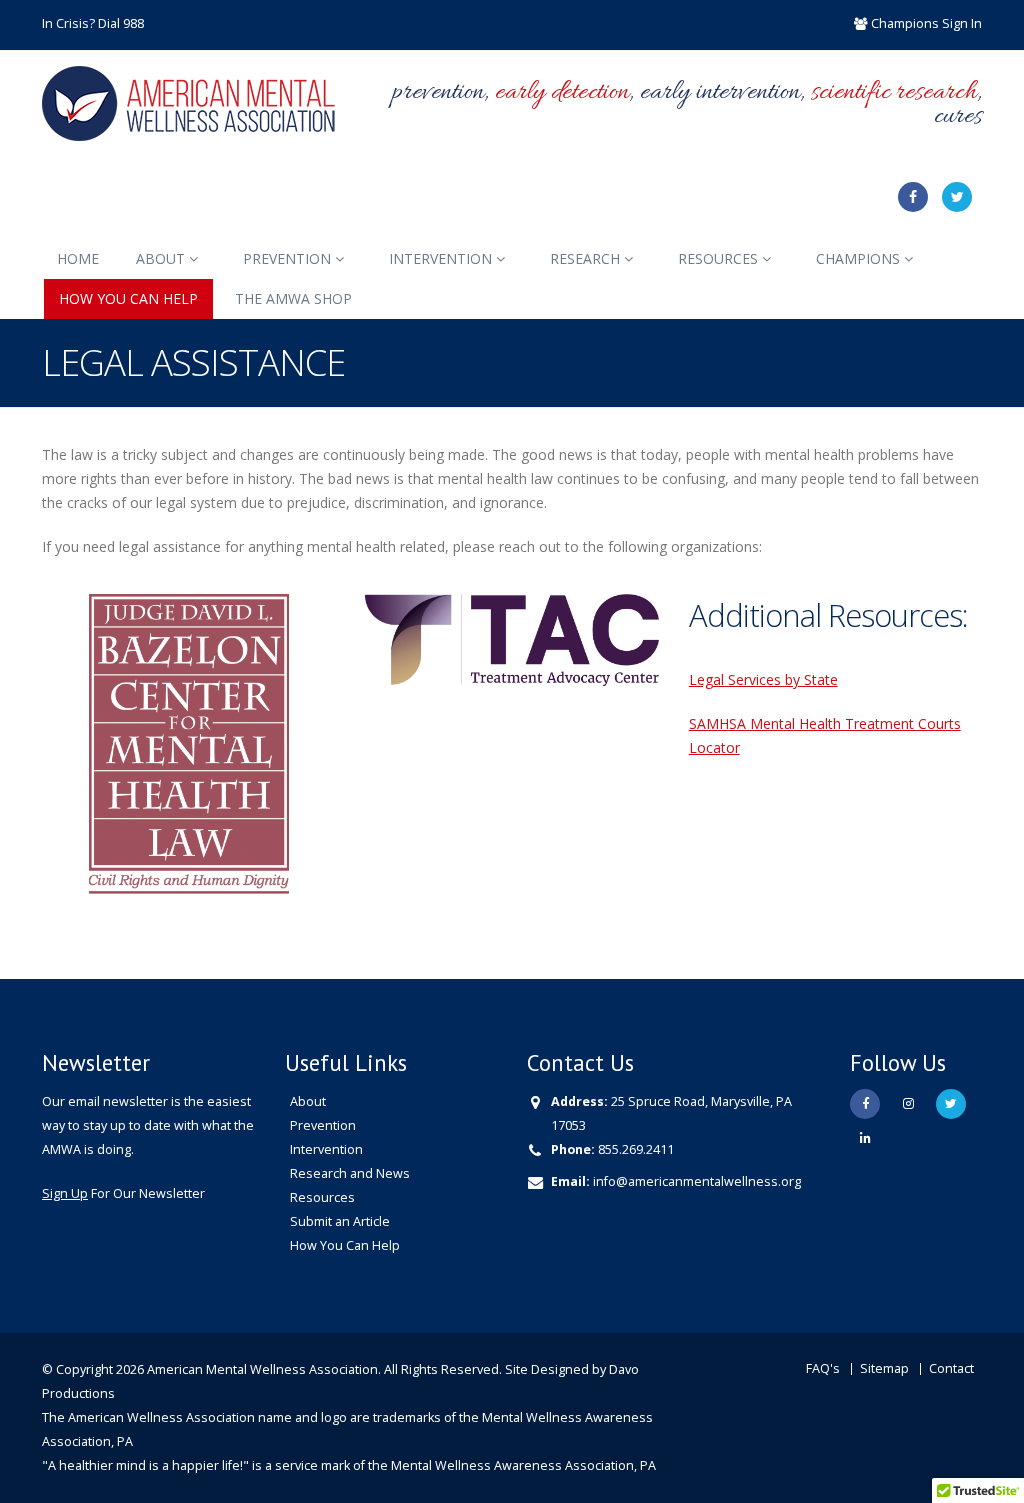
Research (587, 258)
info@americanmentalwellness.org (697, 1181)
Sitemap (884, 1368)
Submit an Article (340, 1221)
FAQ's (823, 1368)
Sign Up (65, 1193)
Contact (951, 1368)
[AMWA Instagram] (908, 1104)
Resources (720, 258)
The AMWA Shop (293, 298)
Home (78, 258)
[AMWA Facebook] (913, 197)
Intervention (442, 258)
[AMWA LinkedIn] (865, 1138)
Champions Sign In (926, 23)
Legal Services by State (763, 679)
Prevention (289, 258)
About (162, 258)
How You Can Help (128, 298)
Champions (860, 258)
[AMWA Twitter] (957, 197)
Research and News (350, 1173)
